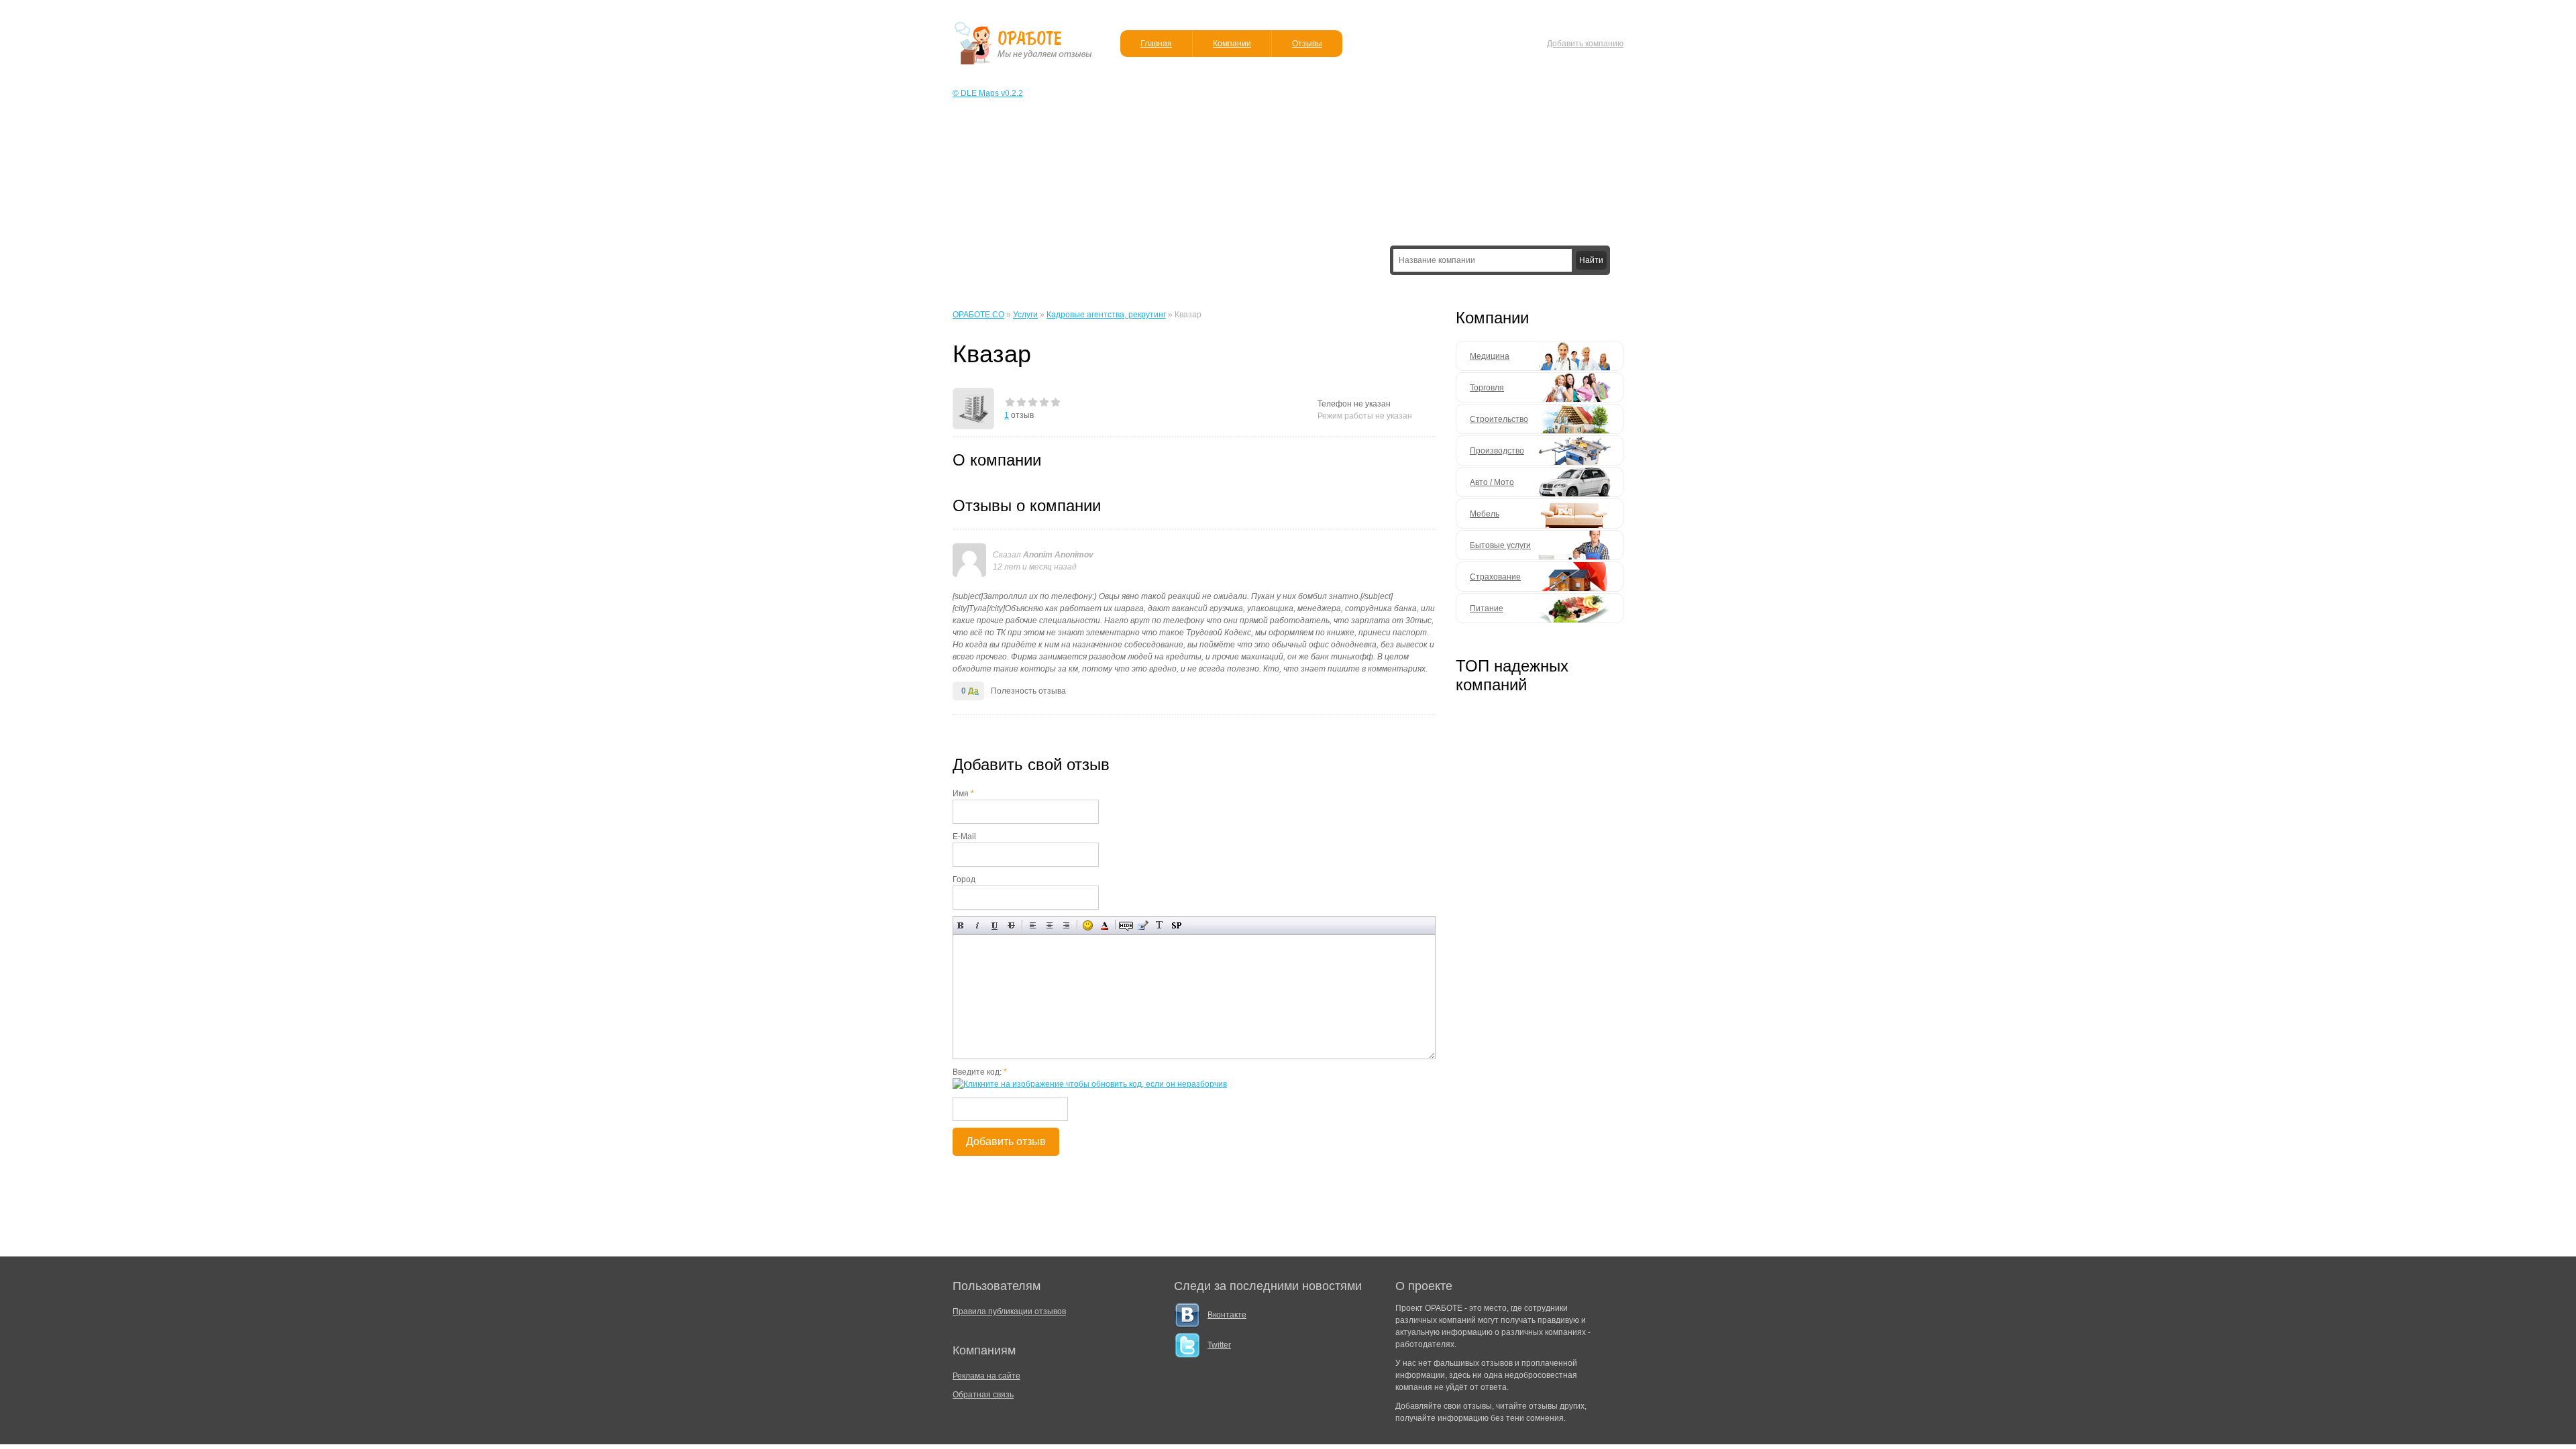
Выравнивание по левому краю (1033, 925)
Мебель (1485, 514)
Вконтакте (1227, 1315)
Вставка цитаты (1143, 925)
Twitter (1219, 1345)
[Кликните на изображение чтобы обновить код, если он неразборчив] (1090, 1084)
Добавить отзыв (1006, 1141)
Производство (1497, 451)
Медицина (1490, 356)
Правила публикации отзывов (1009, 1311)
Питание (1487, 608)
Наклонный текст (978, 925)
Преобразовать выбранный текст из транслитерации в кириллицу (1160, 925)
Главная (1156, 44)
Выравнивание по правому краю (1066, 925)
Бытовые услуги (1500, 545)
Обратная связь (983, 1395)
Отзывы (1307, 44)
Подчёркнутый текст (995, 925)
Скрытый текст (1126, 925)
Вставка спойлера (1176, 925)
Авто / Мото (1492, 482)
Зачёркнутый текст (1011, 925)
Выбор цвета (1105, 925)
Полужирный (961, 925)
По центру (1050, 925)
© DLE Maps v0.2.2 (988, 93)
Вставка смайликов (1088, 925)
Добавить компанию (1585, 44)
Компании (1232, 44)
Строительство (1499, 419)
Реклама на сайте (986, 1376)
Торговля (1487, 388)
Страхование (1495, 577)
